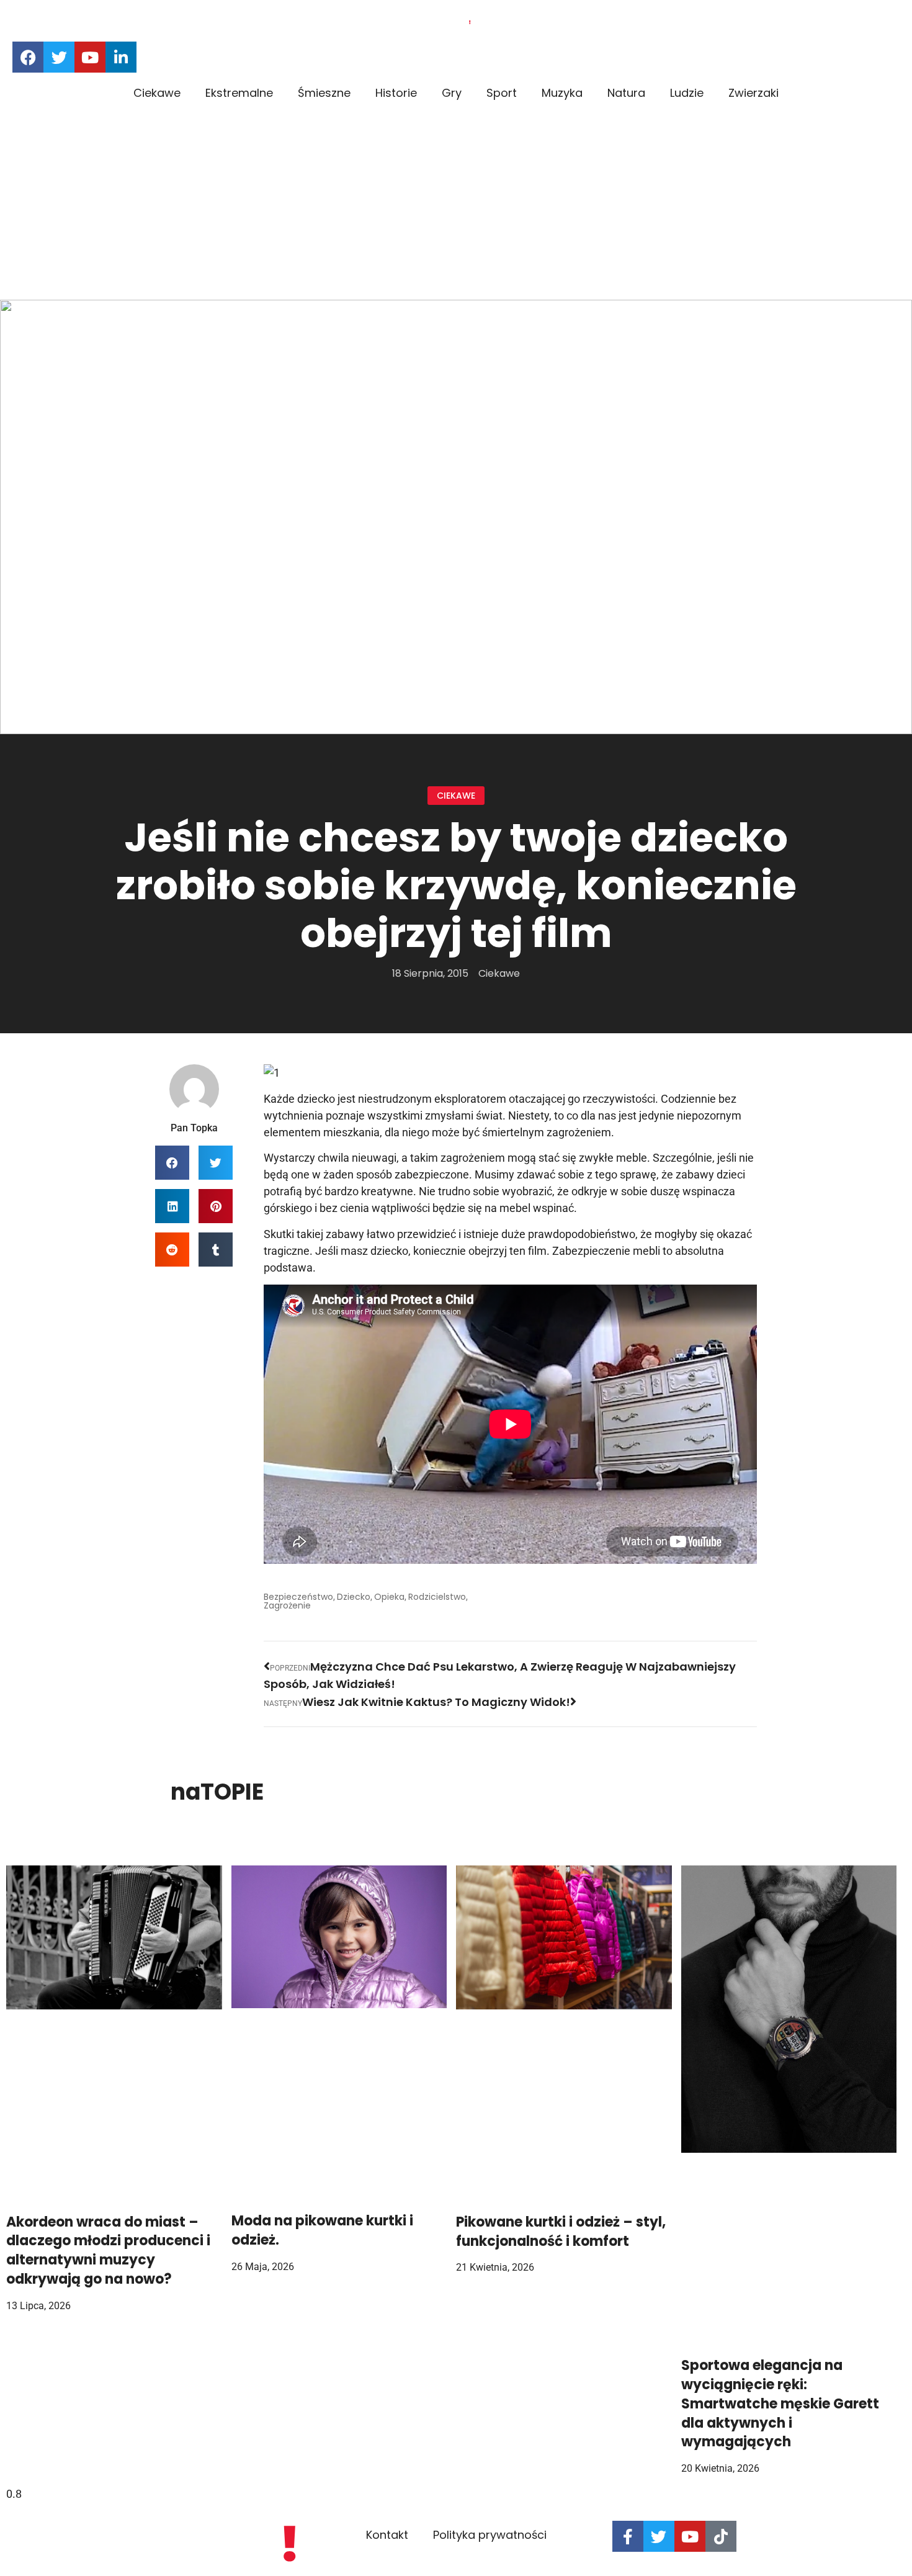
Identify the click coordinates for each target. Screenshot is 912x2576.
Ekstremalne (239, 93)
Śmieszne (324, 93)
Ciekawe (157, 93)
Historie (396, 93)
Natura (626, 93)
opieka (389, 1597)
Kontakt (387, 2535)
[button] (172, 1163)
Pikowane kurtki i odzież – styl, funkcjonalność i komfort (561, 2232)
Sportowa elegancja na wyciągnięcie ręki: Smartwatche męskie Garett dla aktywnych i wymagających (780, 2403)
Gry (452, 93)
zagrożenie (287, 1605)
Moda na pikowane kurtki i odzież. (322, 2230)
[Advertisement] (456, 207)
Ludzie (687, 93)
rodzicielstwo (437, 1597)
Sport (502, 93)
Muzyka (562, 93)
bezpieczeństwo (298, 1597)
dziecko (354, 1597)
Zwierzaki (753, 93)
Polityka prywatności (490, 2535)
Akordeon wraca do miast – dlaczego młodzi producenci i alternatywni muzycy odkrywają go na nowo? (108, 2251)
